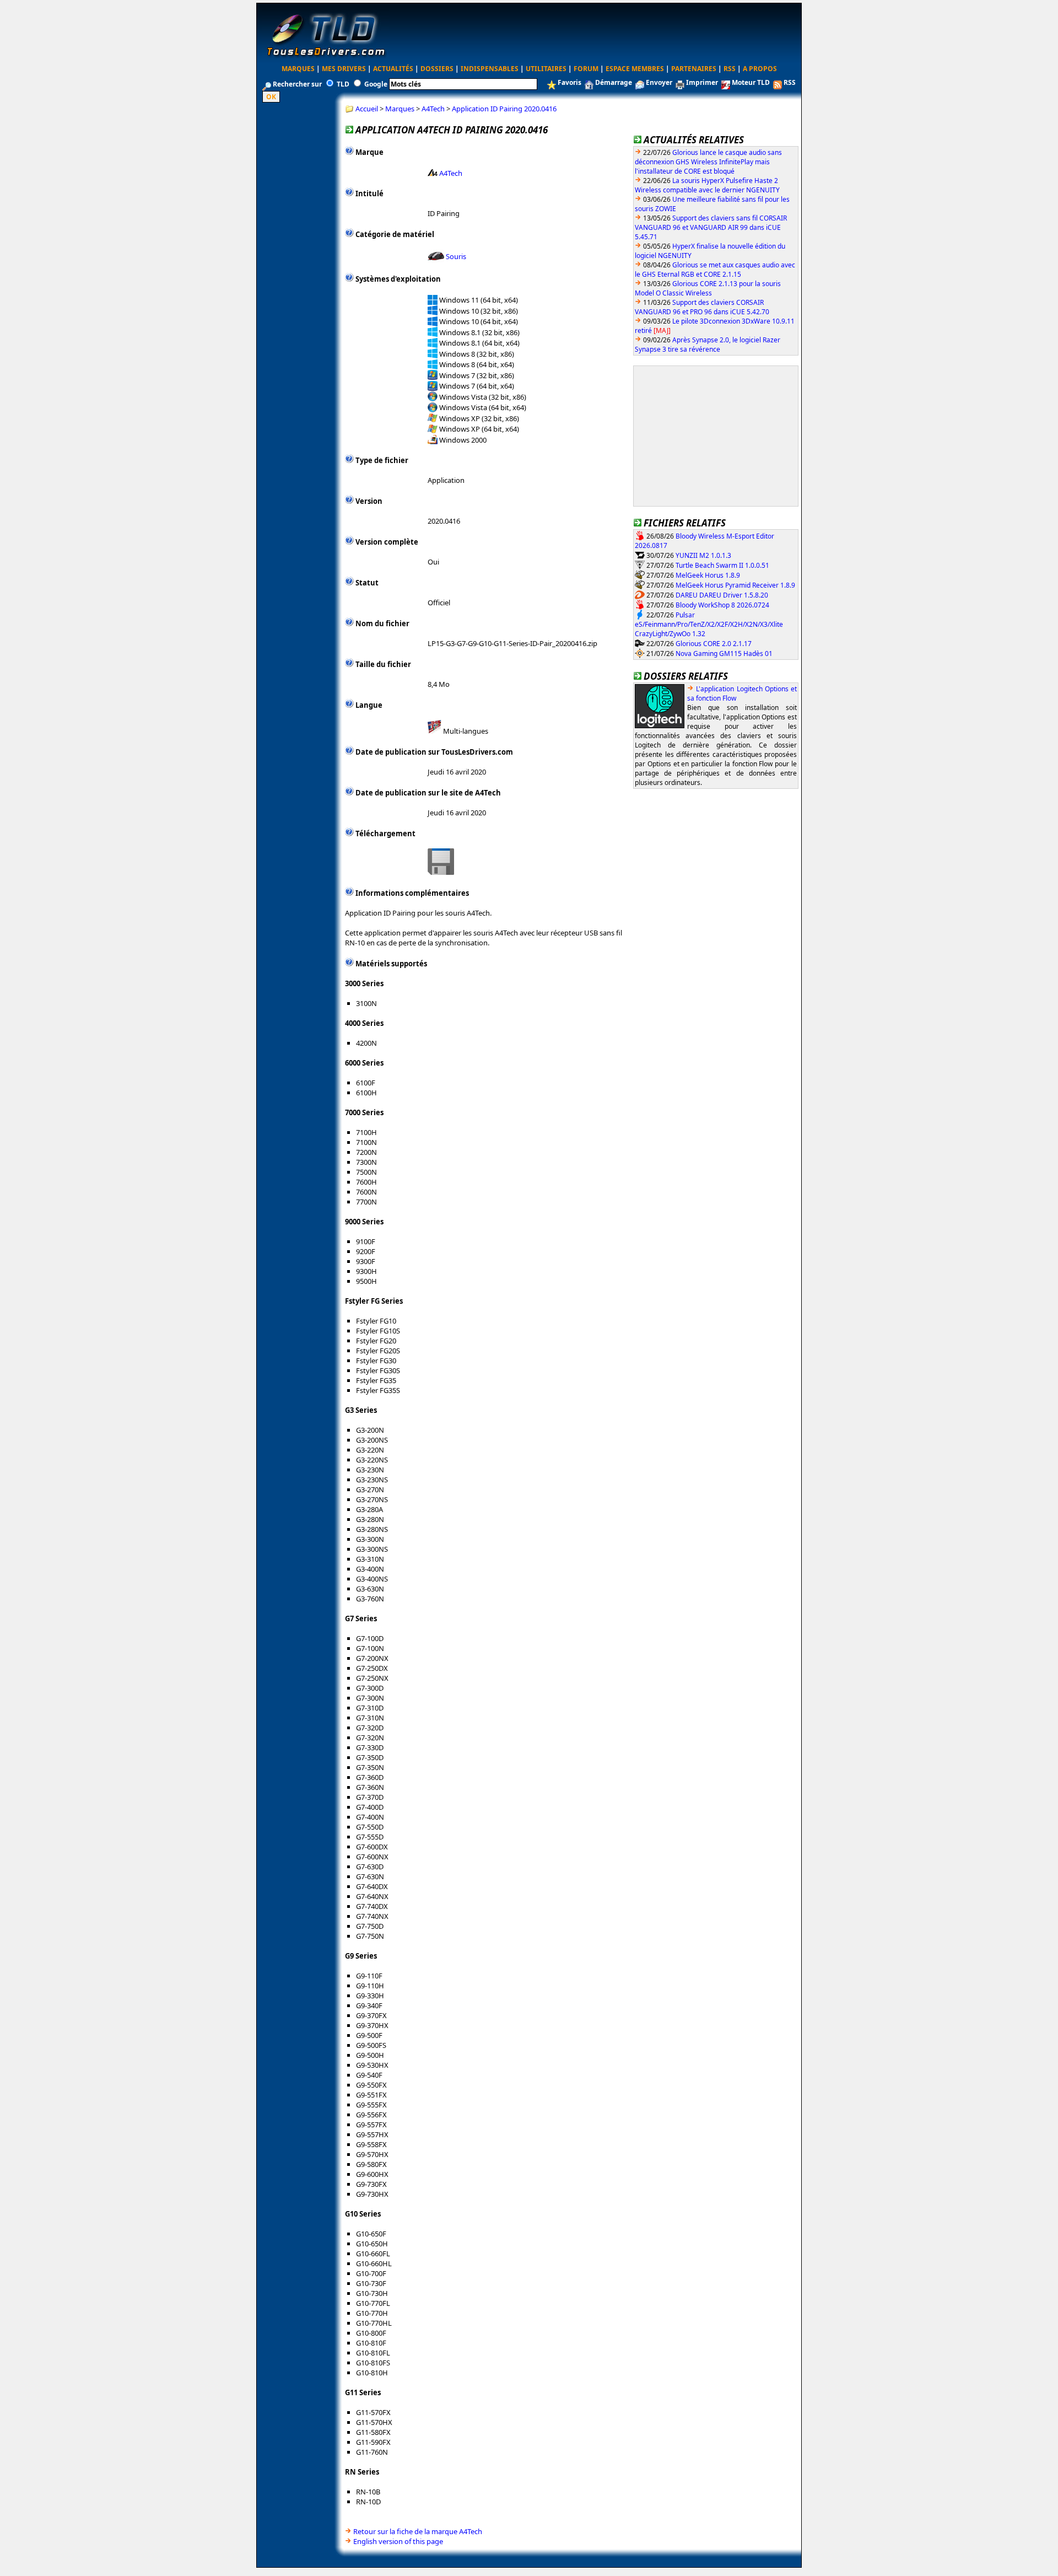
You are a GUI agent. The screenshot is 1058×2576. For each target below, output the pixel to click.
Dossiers (437, 69)
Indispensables (490, 69)
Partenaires (694, 69)
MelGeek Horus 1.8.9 (708, 575)
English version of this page (398, 2541)
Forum (586, 69)
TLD (343, 84)
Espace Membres (635, 69)
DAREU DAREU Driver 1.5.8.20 (722, 595)
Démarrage (614, 82)
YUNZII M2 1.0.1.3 (703, 555)
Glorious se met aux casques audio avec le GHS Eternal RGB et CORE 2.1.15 (715, 270)
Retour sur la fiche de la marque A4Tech (418, 2531)
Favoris (570, 82)
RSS (730, 69)
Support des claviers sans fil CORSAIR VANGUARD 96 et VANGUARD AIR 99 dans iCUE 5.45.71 (711, 227)
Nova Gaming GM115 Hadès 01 (724, 653)
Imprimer (702, 82)
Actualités (393, 69)
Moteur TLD (751, 82)
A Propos (760, 69)
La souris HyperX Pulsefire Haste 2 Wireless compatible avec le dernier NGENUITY (707, 185)
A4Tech (433, 109)
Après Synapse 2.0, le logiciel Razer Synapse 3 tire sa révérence (708, 345)
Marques (298, 69)
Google (376, 84)
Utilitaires (546, 69)
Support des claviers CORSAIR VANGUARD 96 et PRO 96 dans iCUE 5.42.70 (702, 307)
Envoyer (659, 82)
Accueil (367, 109)
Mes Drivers (344, 69)
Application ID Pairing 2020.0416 (504, 109)
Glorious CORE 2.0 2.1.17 (714, 643)
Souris (456, 256)
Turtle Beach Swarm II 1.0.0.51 (722, 565)
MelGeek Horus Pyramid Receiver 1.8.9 (735, 585)
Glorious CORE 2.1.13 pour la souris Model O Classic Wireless (708, 288)
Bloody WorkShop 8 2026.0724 (722, 604)
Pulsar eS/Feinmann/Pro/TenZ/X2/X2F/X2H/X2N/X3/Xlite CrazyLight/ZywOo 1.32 (709, 624)
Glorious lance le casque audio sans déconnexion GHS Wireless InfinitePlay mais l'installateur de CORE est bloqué (708, 162)
